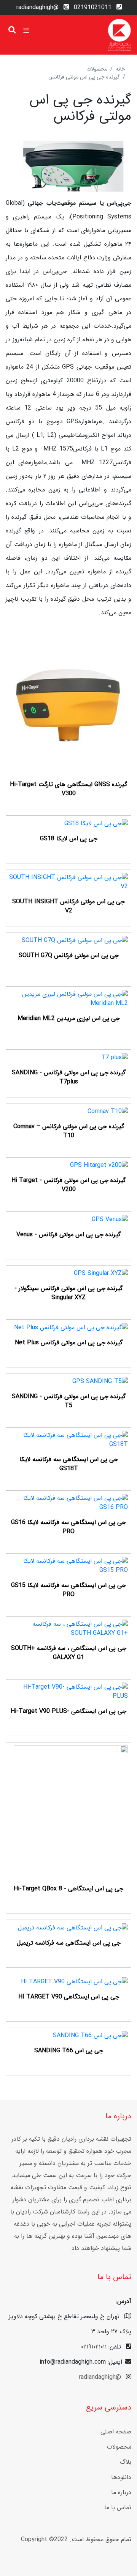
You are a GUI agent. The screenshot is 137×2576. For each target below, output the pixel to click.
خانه (120, 69)
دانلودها (121, 2477)
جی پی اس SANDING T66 (69, 2051)
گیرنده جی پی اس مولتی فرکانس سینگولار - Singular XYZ (68, 1293)
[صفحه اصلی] (119, 35)
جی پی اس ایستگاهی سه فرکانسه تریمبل (69, 1943)
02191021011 (93, 7)
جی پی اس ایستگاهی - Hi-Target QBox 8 (68, 1889)
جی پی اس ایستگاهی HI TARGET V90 (69, 1997)
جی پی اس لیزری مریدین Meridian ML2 (69, 1018)
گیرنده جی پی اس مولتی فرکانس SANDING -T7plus (69, 1077)
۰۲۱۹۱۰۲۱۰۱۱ (94, 2347)
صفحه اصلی (116, 2432)
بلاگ (126, 2462)
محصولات (97, 69)
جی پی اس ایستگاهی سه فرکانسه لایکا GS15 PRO (68, 1590)
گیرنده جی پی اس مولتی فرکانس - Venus (68, 1235)
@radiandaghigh (37, 7)
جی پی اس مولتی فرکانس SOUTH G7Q (69, 955)
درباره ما (121, 2492)
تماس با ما (118, 2508)
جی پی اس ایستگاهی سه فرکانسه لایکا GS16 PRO (68, 1527)
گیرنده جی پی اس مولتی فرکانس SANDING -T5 (69, 1401)
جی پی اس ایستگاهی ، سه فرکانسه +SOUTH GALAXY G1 (69, 1653)
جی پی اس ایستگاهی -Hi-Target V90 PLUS (68, 1711)
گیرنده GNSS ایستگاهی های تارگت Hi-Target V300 (68, 789)
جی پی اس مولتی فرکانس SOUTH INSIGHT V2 (68, 906)
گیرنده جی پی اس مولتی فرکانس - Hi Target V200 (68, 1185)
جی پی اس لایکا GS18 (69, 839)
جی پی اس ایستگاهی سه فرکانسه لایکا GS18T (69, 1464)
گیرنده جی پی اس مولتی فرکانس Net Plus (69, 1343)
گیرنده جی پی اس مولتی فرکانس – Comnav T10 (69, 1131)
